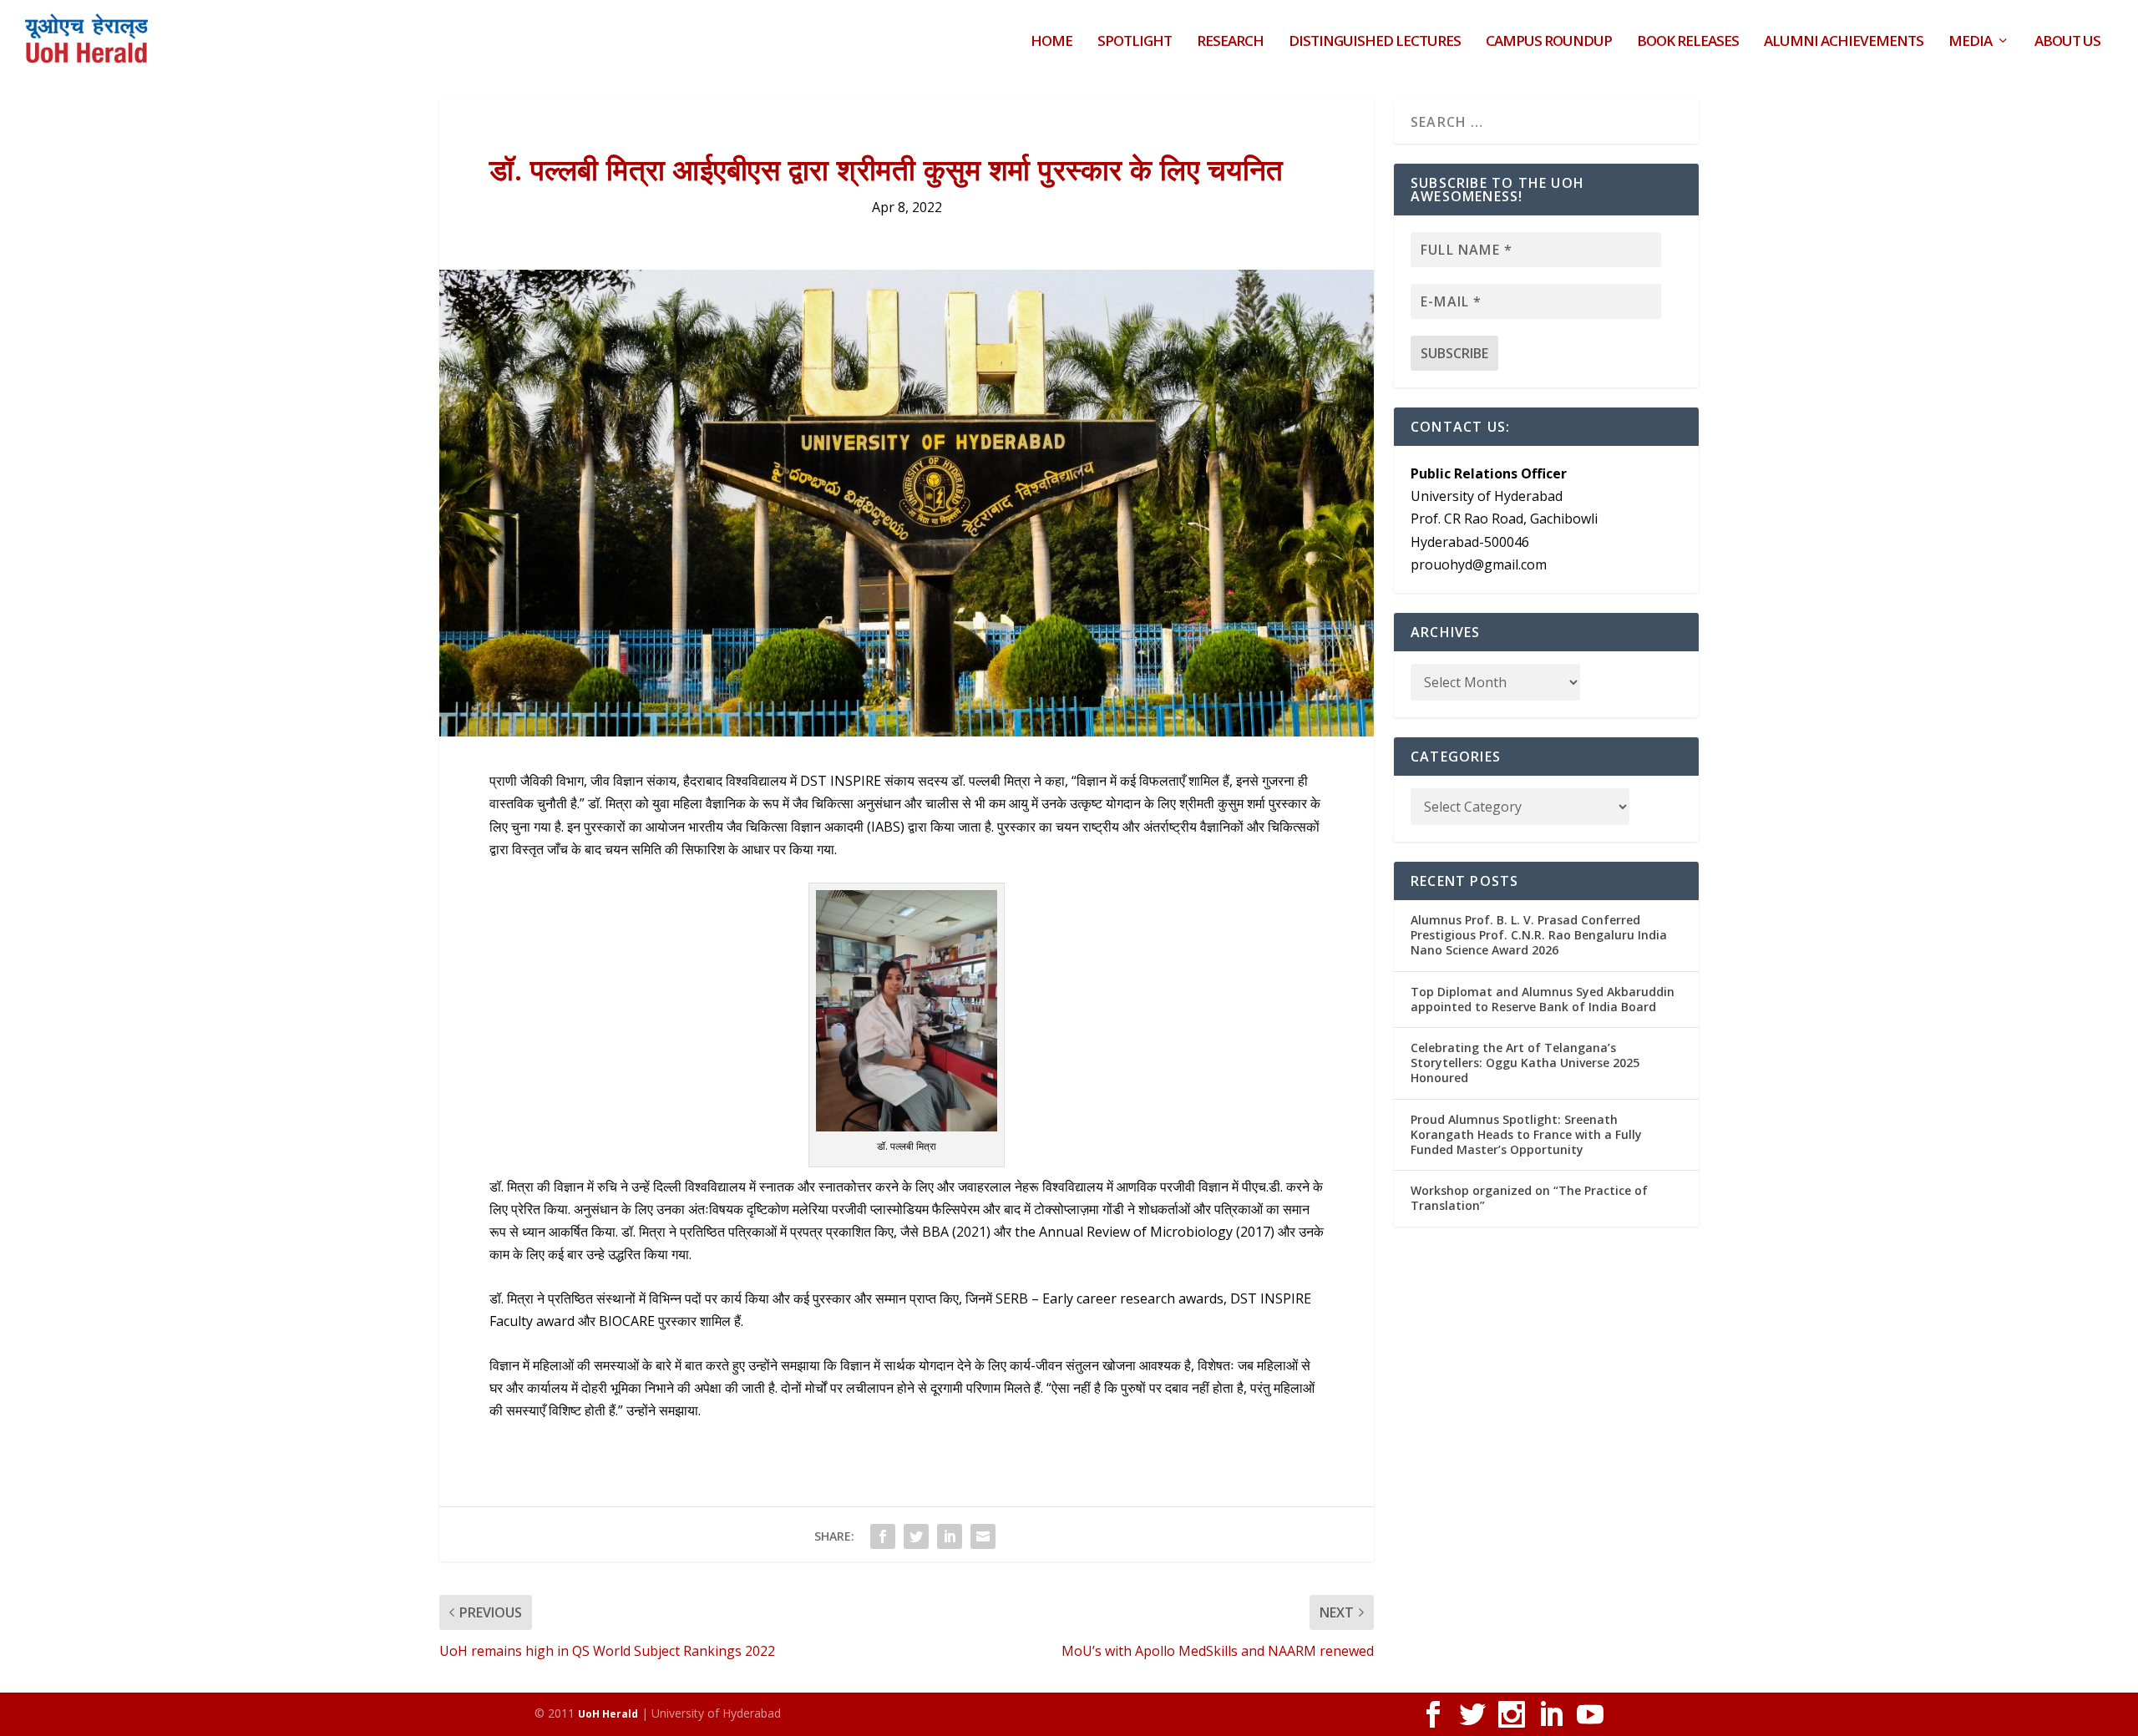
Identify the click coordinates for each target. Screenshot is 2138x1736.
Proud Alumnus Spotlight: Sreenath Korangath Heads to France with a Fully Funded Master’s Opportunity (1526, 1134)
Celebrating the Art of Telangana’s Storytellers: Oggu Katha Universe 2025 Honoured (1525, 1063)
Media (1970, 42)
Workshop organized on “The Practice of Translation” (1529, 1198)
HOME (1051, 42)
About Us (2067, 42)
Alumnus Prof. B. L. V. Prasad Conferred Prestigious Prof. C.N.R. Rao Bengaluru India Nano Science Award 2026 (1539, 935)
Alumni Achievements (1844, 42)
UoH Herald (608, 1714)
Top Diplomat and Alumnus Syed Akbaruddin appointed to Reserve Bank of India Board (1543, 999)
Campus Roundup (1549, 42)
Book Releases (1688, 42)
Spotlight (1135, 42)
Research (1230, 42)
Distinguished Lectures (1375, 42)
